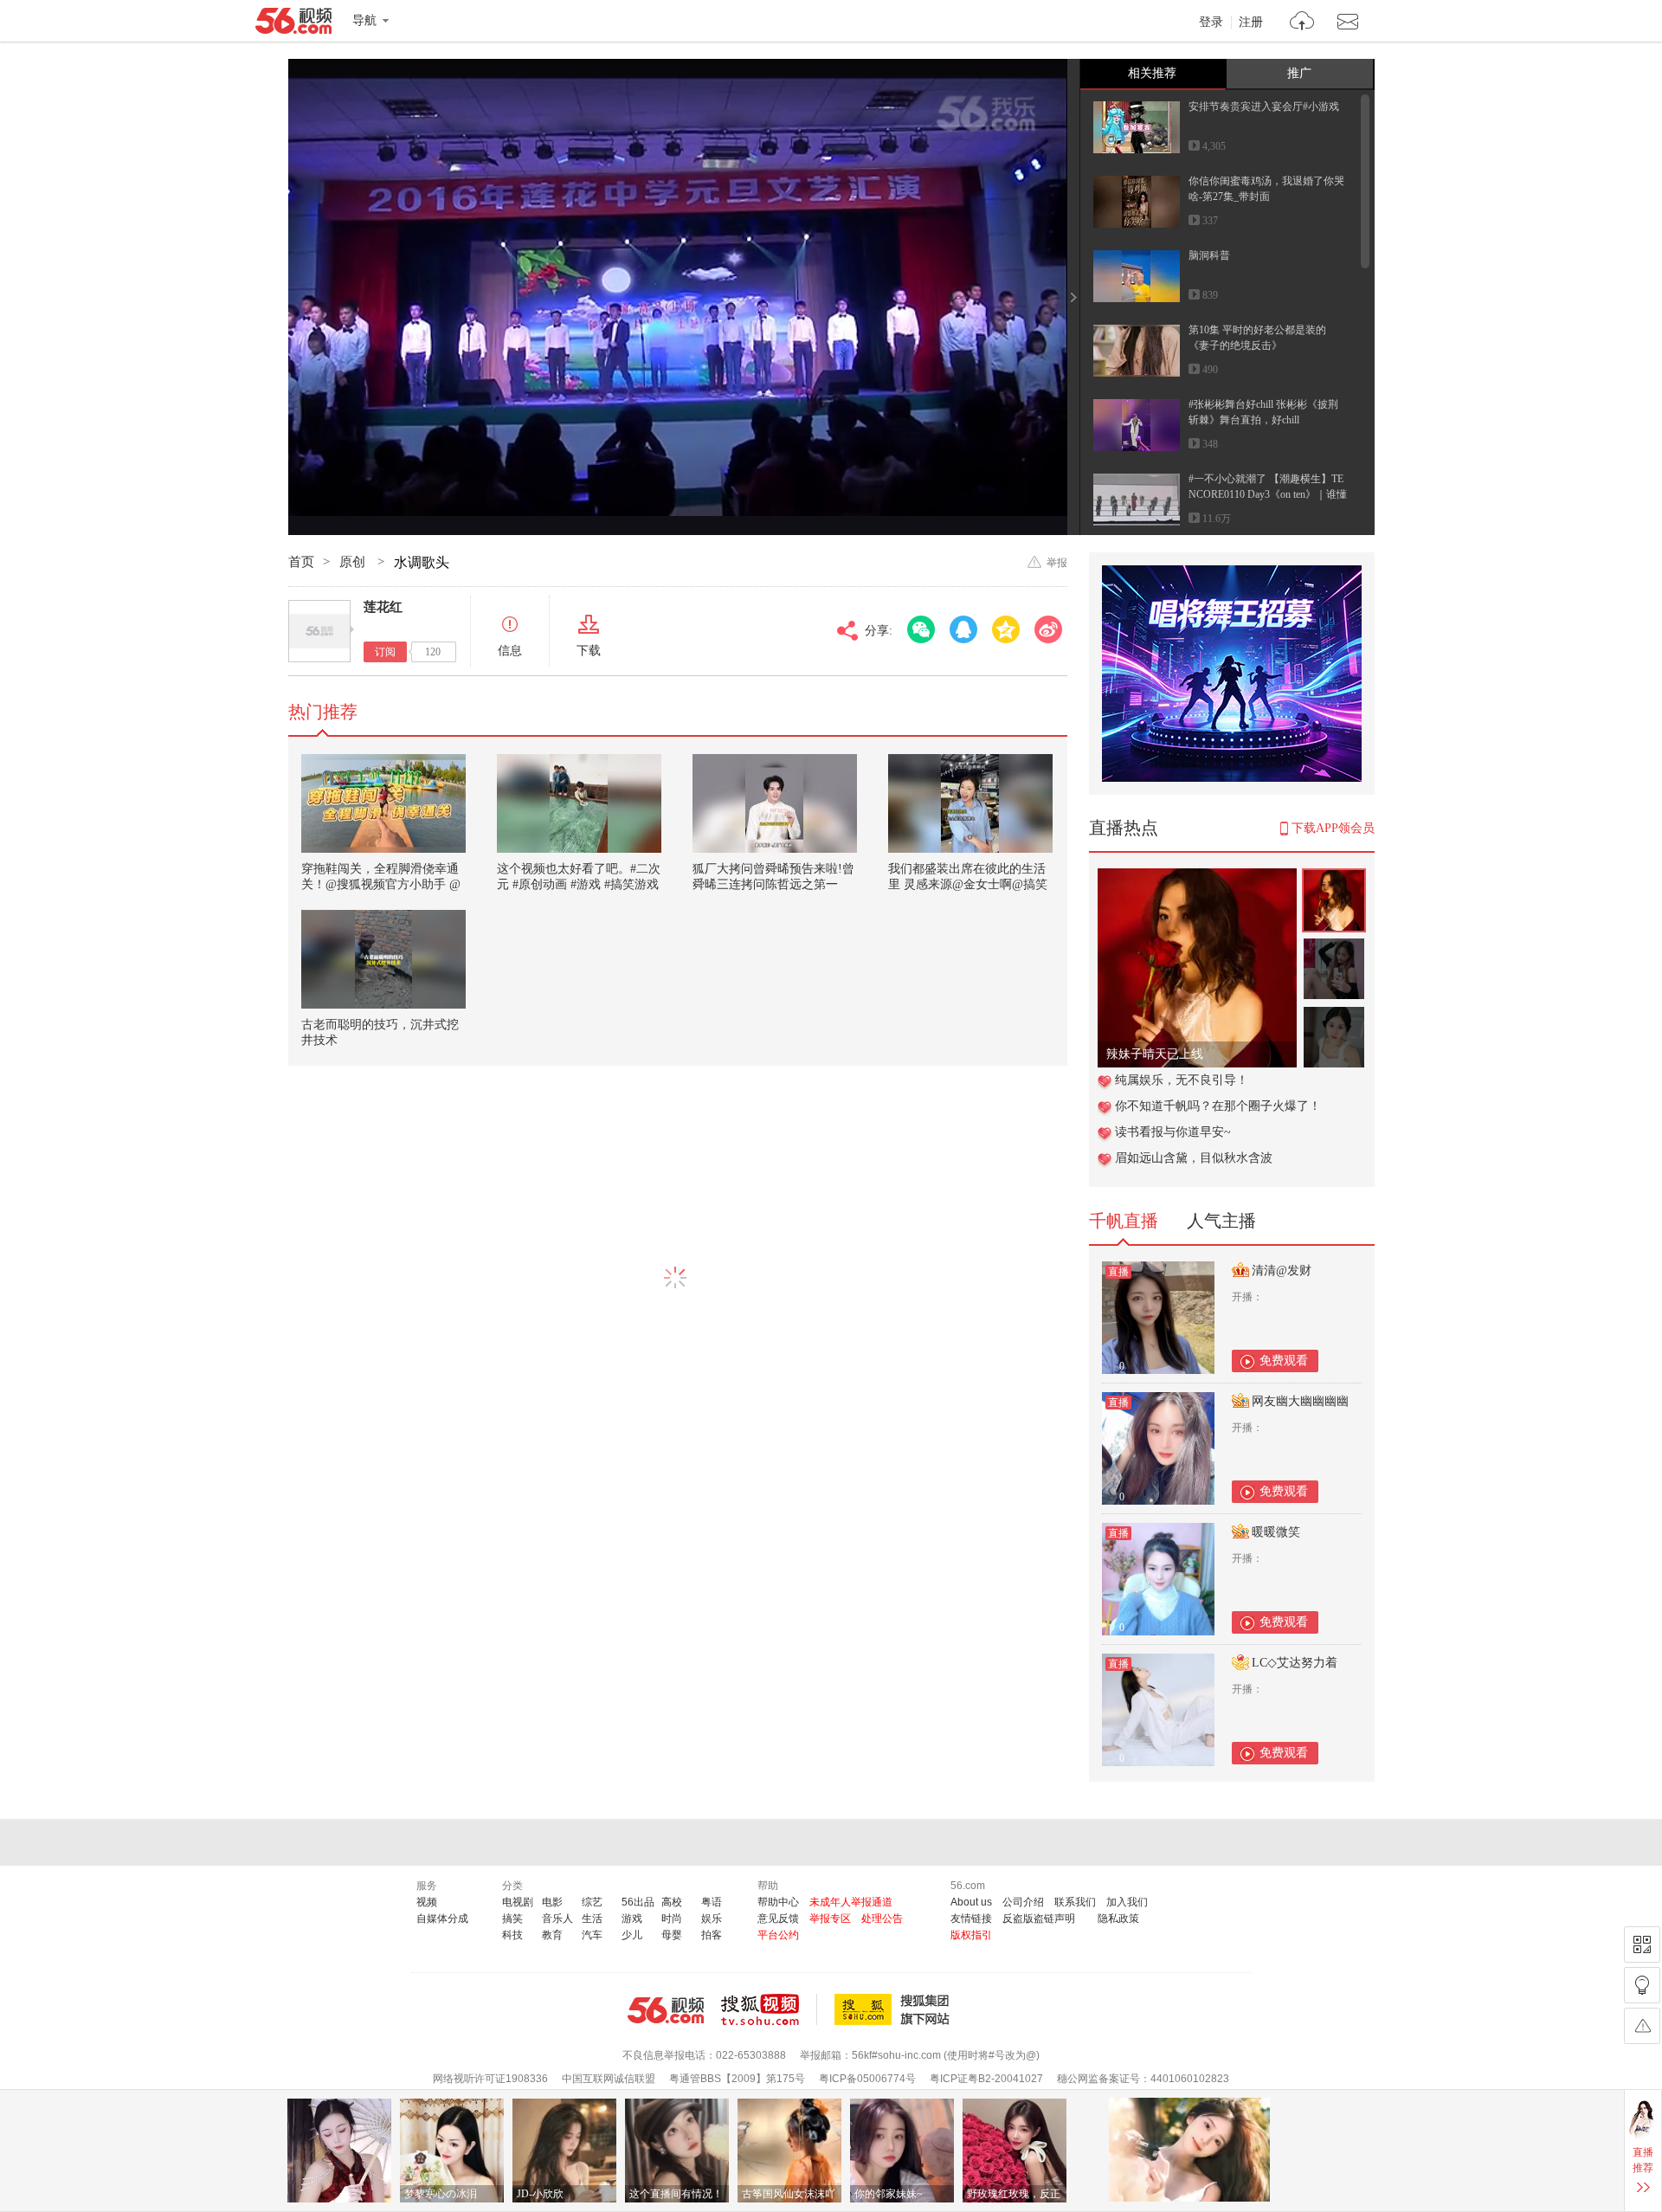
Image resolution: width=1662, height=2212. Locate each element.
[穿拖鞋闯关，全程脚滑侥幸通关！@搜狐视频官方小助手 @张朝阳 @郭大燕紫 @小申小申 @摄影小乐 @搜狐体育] (383, 803)
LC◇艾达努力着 (1295, 1663)
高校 (672, 1902)
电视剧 (518, 1902)
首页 (301, 562)
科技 (512, 1935)
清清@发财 (1282, 1270)
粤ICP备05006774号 (867, 2079)
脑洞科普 (1209, 255)
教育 (552, 1935)
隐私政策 (1118, 1919)
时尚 (672, 1919)
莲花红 (383, 607)
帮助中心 (778, 1902)
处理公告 (882, 1919)
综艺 (592, 1902)
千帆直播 (1124, 1221)
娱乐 (712, 1919)
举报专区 (830, 1919)
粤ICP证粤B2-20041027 (986, 2079)
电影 (552, 1902)
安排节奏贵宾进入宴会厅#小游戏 (1264, 106)
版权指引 (971, 1935)
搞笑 (512, 1919)
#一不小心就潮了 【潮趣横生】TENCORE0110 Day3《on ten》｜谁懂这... (1268, 494)
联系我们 (1075, 1902)
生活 (592, 1919)
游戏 (632, 1919)
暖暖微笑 (1276, 1532)
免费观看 (1284, 1361)
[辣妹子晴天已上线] (1197, 877)
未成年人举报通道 (851, 1902)
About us (971, 1902)
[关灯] (1642, 1985)
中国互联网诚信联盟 (609, 2079)
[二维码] (1642, 1944)
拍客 (712, 1935)
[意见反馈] (1642, 2026)
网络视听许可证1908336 (490, 2079)
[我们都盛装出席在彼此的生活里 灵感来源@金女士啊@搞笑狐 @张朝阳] (970, 803)
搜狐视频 (769, 2009)
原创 (354, 562)
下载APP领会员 (1333, 828)
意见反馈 (778, 1919)
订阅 (385, 652)
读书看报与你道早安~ (1173, 1132)
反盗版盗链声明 (1039, 1919)
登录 (1211, 23)
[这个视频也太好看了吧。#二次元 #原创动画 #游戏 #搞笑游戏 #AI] (579, 803)
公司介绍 (1023, 1902)
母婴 (672, 1935)
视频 (427, 1902)
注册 (1251, 23)
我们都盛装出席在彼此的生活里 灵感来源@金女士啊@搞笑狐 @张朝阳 (968, 884)
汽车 (592, 1935)
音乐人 (557, 1919)
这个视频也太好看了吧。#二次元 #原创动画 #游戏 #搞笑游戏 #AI (579, 884)
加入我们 (1127, 1902)
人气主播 (1221, 1221)
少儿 (632, 1935)
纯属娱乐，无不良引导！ (1182, 1080)
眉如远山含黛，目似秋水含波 (1194, 1158)
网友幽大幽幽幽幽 (1300, 1401)
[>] (1302, 23)
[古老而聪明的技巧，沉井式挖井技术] (383, 959)
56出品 (638, 1902)
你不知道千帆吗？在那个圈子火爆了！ (1218, 1106)
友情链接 (971, 1919)
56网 (666, 2010)
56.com (293, 24)
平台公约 (778, 1935)
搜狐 (895, 2009)
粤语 (712, 1902)
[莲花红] (319, 631)
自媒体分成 (442, 1919)
